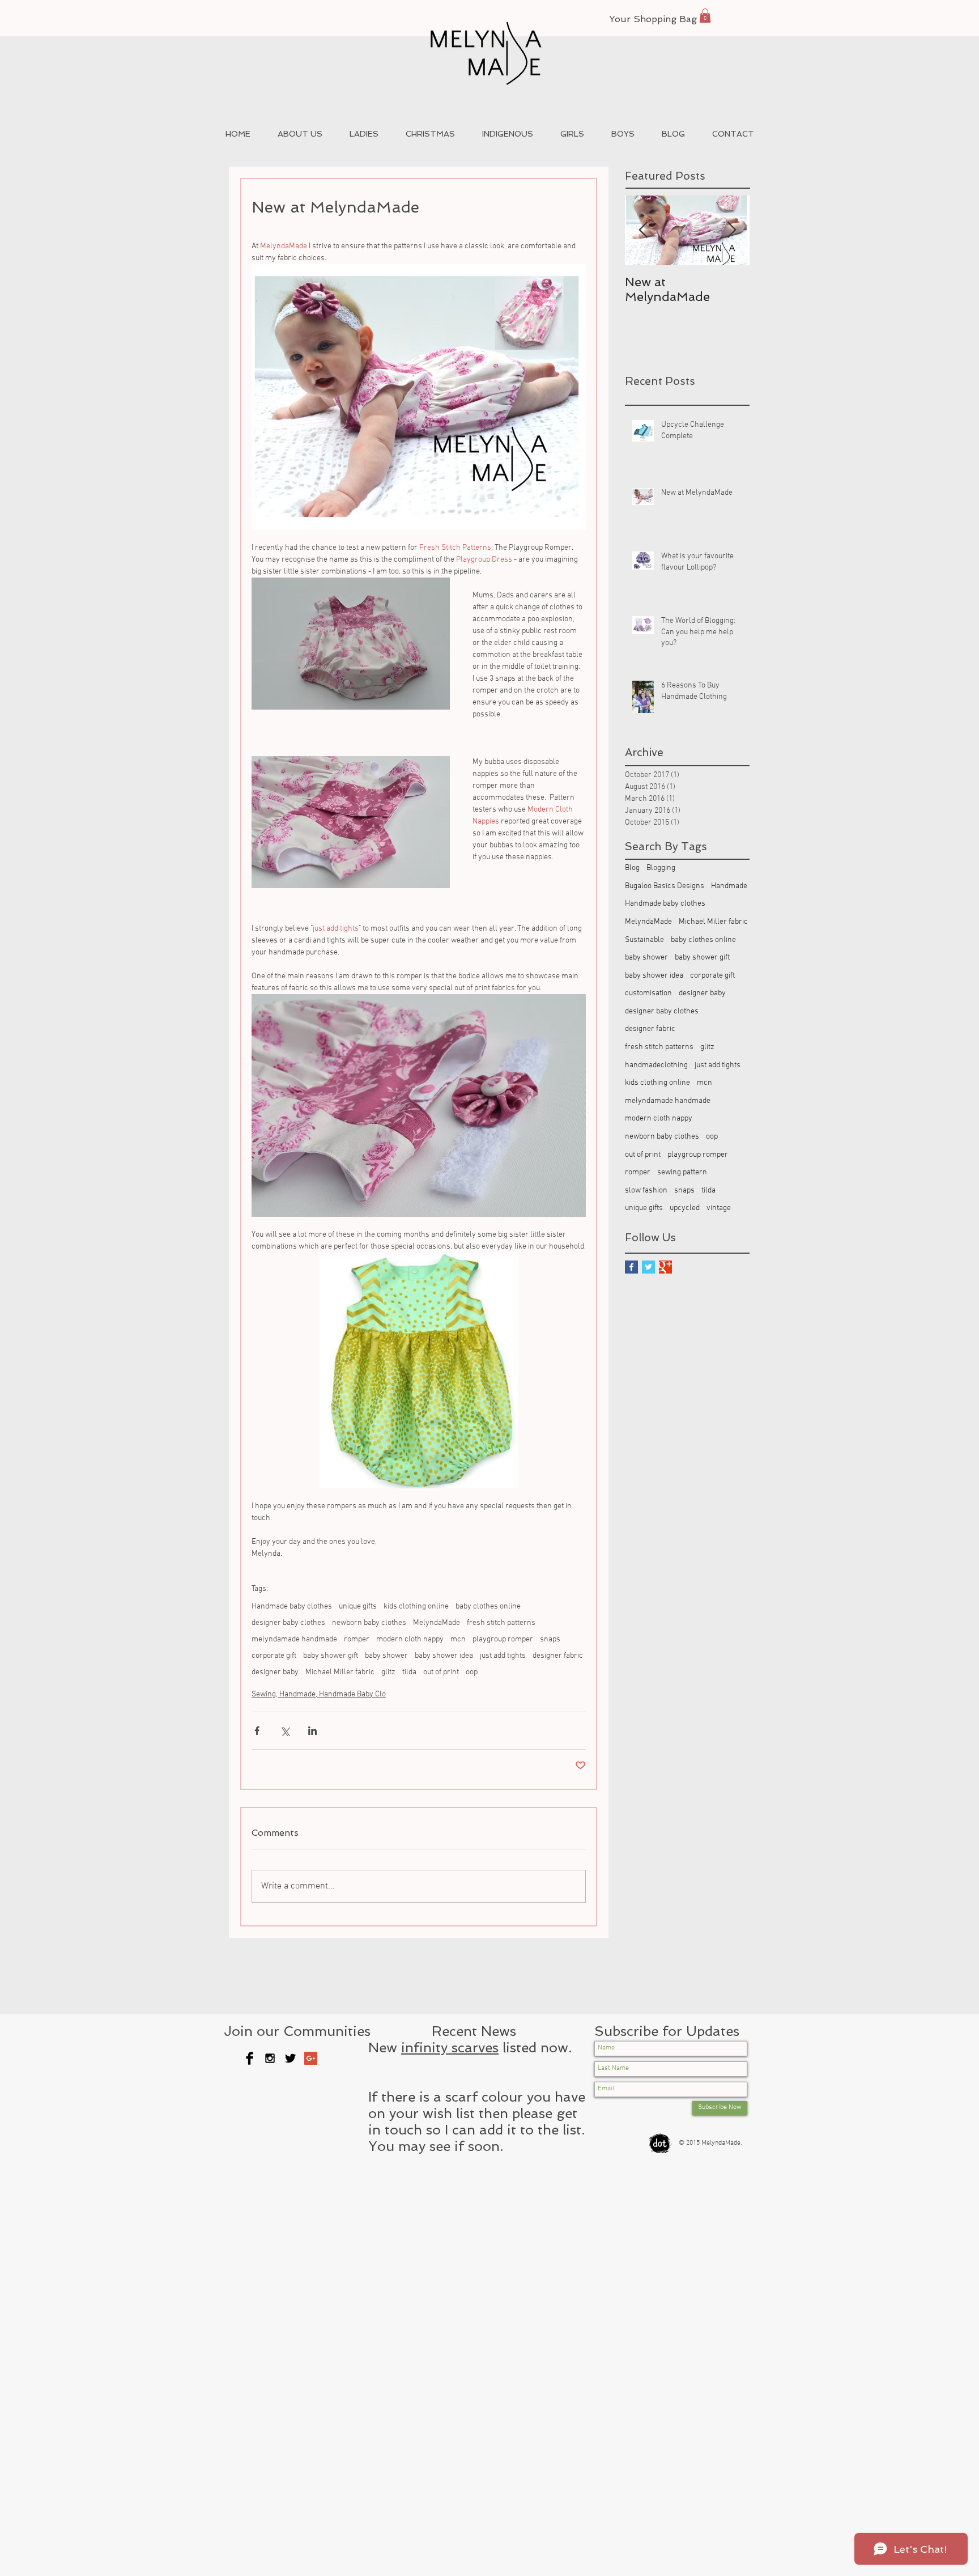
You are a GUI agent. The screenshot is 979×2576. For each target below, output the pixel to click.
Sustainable (644, 940)
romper (357, 1639)
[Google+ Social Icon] (311, 2058)
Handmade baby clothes (292, 1607)
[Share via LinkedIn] (312, 1731)
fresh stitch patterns (501, 1623)
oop (472, 1672)
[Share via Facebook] (257, 1731)
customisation (648, 993)
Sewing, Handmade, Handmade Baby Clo (319, 1694)
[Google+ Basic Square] (665, 1267)
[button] (705, 16)
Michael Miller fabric (340, 1672)
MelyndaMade (437, 1623)
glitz (388, 1672)
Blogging (661, 868)
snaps (550, 1639)
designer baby (275, 1672)
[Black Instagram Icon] (270, 2058)
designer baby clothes (288, 1623)
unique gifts (358, 1607)
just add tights (503, 1656)
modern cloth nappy (410, 1639)
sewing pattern (682, 1172)
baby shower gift (331, 1656)
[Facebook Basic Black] (250, 2058)
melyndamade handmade (294, 1639)
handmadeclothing (656, 1065)
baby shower (386, 1656)
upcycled (685, 1208)
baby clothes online (488, 1607)
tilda (409, 1672)
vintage (719, 1208)
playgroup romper (503, 1639)
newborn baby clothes (369, 1623)
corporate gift (274, 1656)
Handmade (729, 886)
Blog (632, 868)
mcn (458, 1639)
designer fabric (558, 1656)
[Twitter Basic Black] (290, 2058)
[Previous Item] (643, 230)
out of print (441, 1672)
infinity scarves (450, 2047)
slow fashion (646, 1191)
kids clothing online (416, 1607)
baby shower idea (444, 1656)
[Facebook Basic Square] (631, 1267)
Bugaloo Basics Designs (665, 886)
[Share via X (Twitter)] (285, 1731)
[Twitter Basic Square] (648, 1267)
